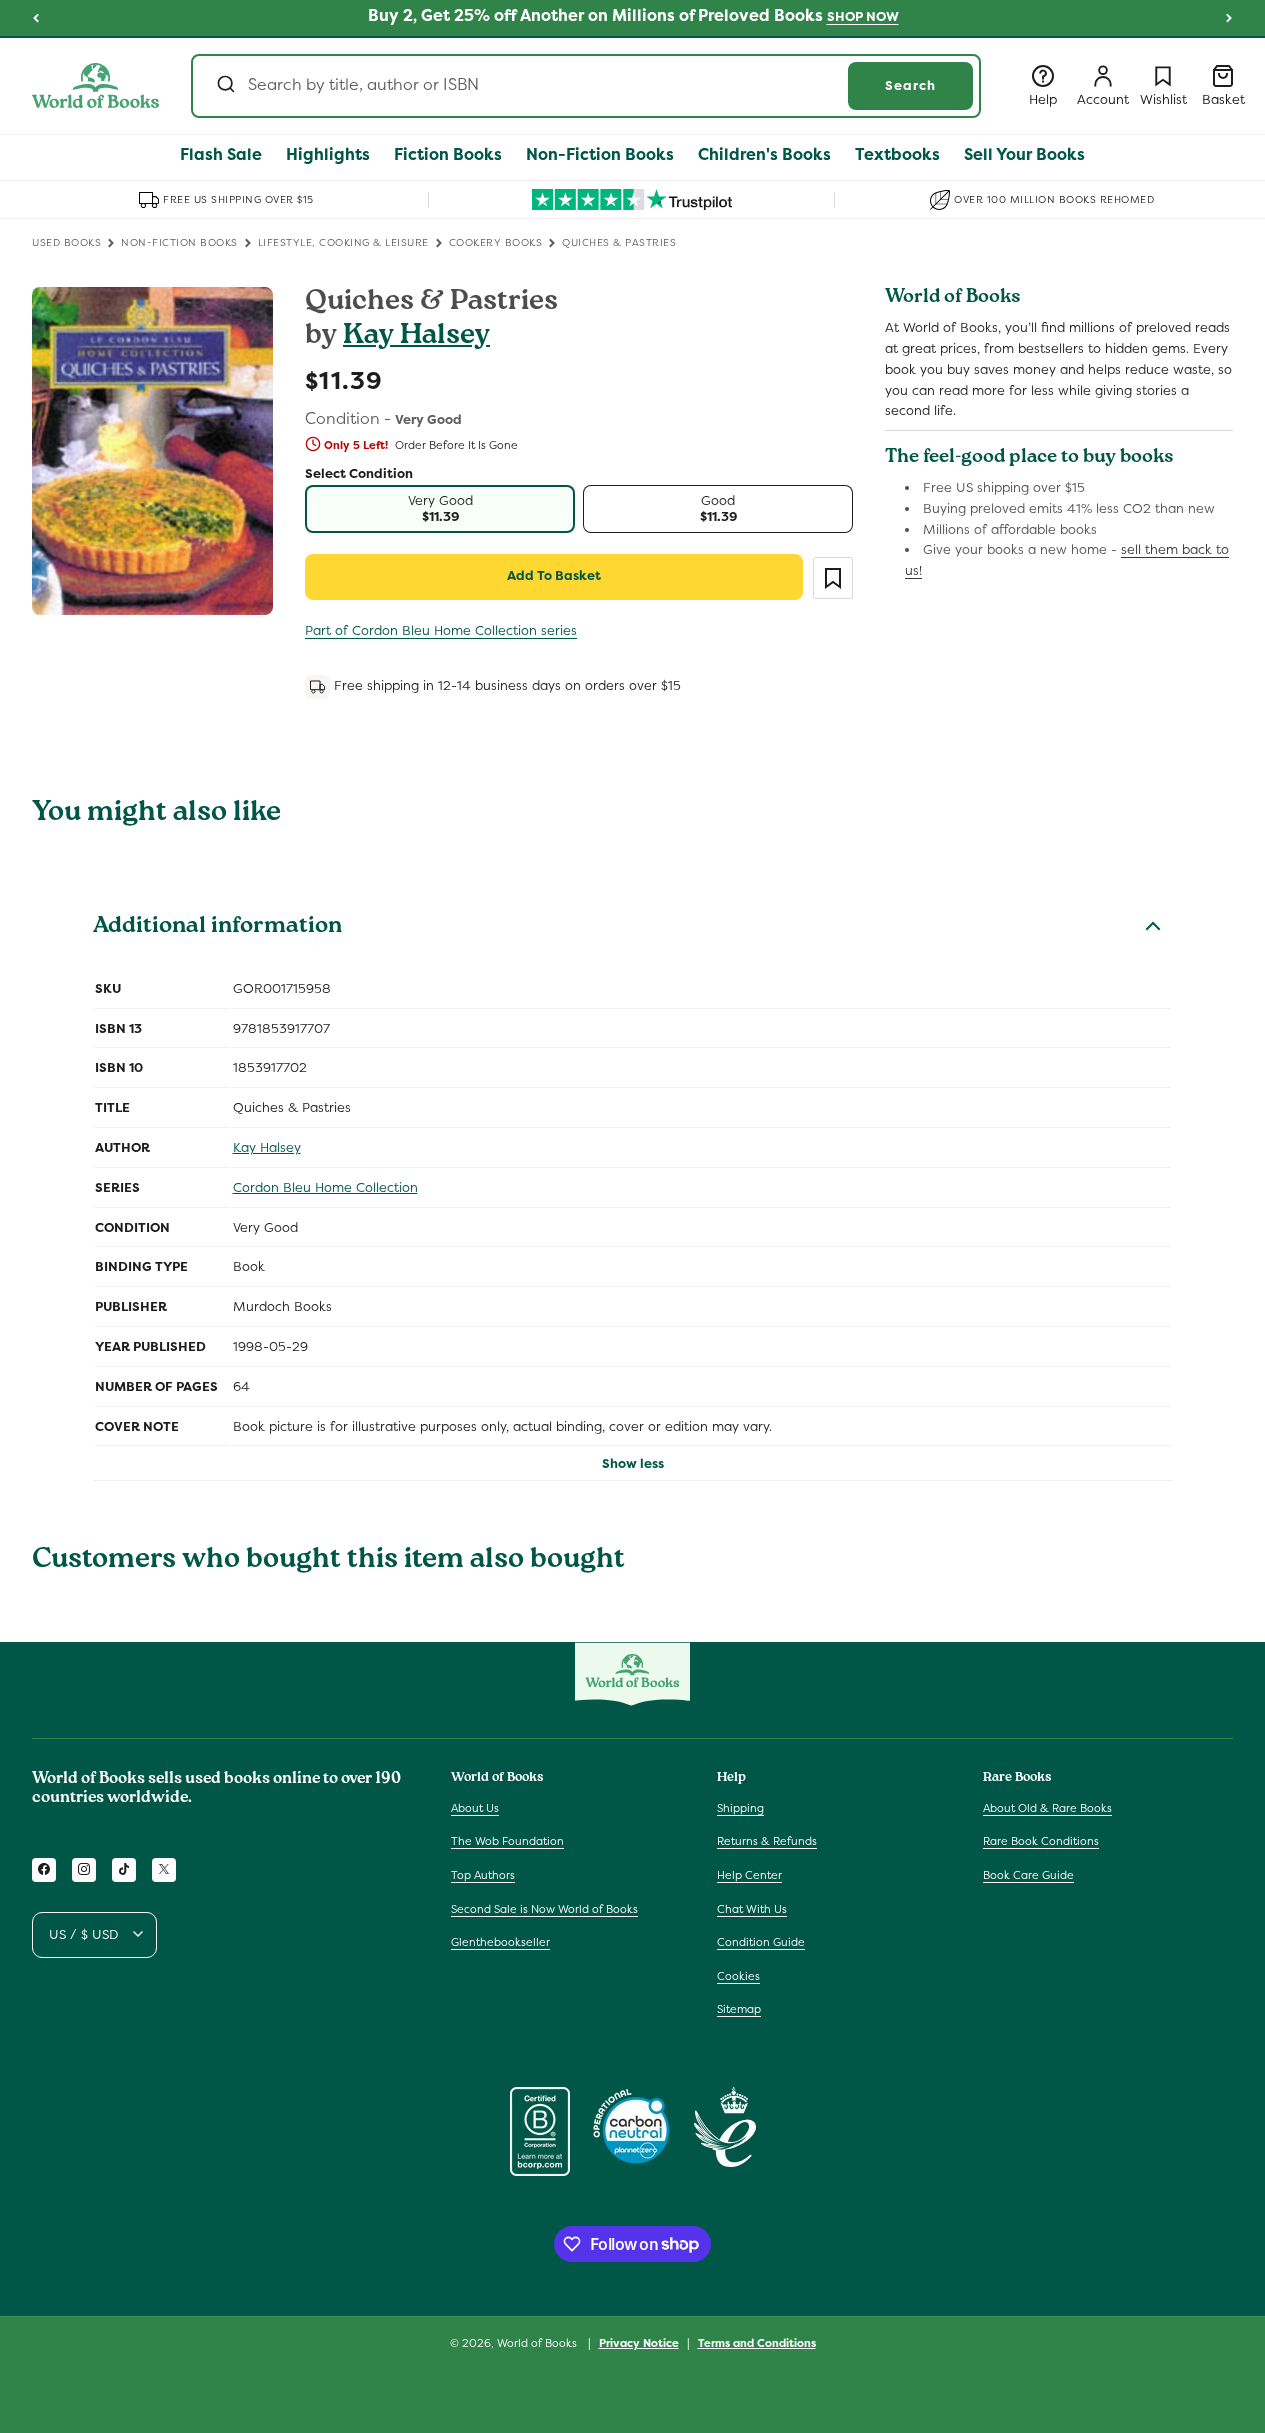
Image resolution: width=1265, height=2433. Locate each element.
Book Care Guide (1028, 1875)
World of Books (538, 2343)
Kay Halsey (416, 337)
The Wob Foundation (507, 1841)
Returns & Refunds (767, 1841)
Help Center (749, 1875)
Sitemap (739, 2009)
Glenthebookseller (500, 1942)
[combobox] (586, 86)
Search (910, 85)
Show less (633, 1463)
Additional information (217, 928)
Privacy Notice (639, 2342)
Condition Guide (761, 1942)
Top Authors (483, 1875)
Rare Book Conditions (1041, 1841)
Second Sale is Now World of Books (544, 1908)
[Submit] (224, 86)
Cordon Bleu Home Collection (325, 1187)
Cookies (738, 1975)
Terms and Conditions (757, 2342)
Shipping (740, 1807)
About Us (475, 1807)
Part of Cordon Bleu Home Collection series (441, 630)
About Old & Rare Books (1047, 1807)
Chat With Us (752, 1908)
